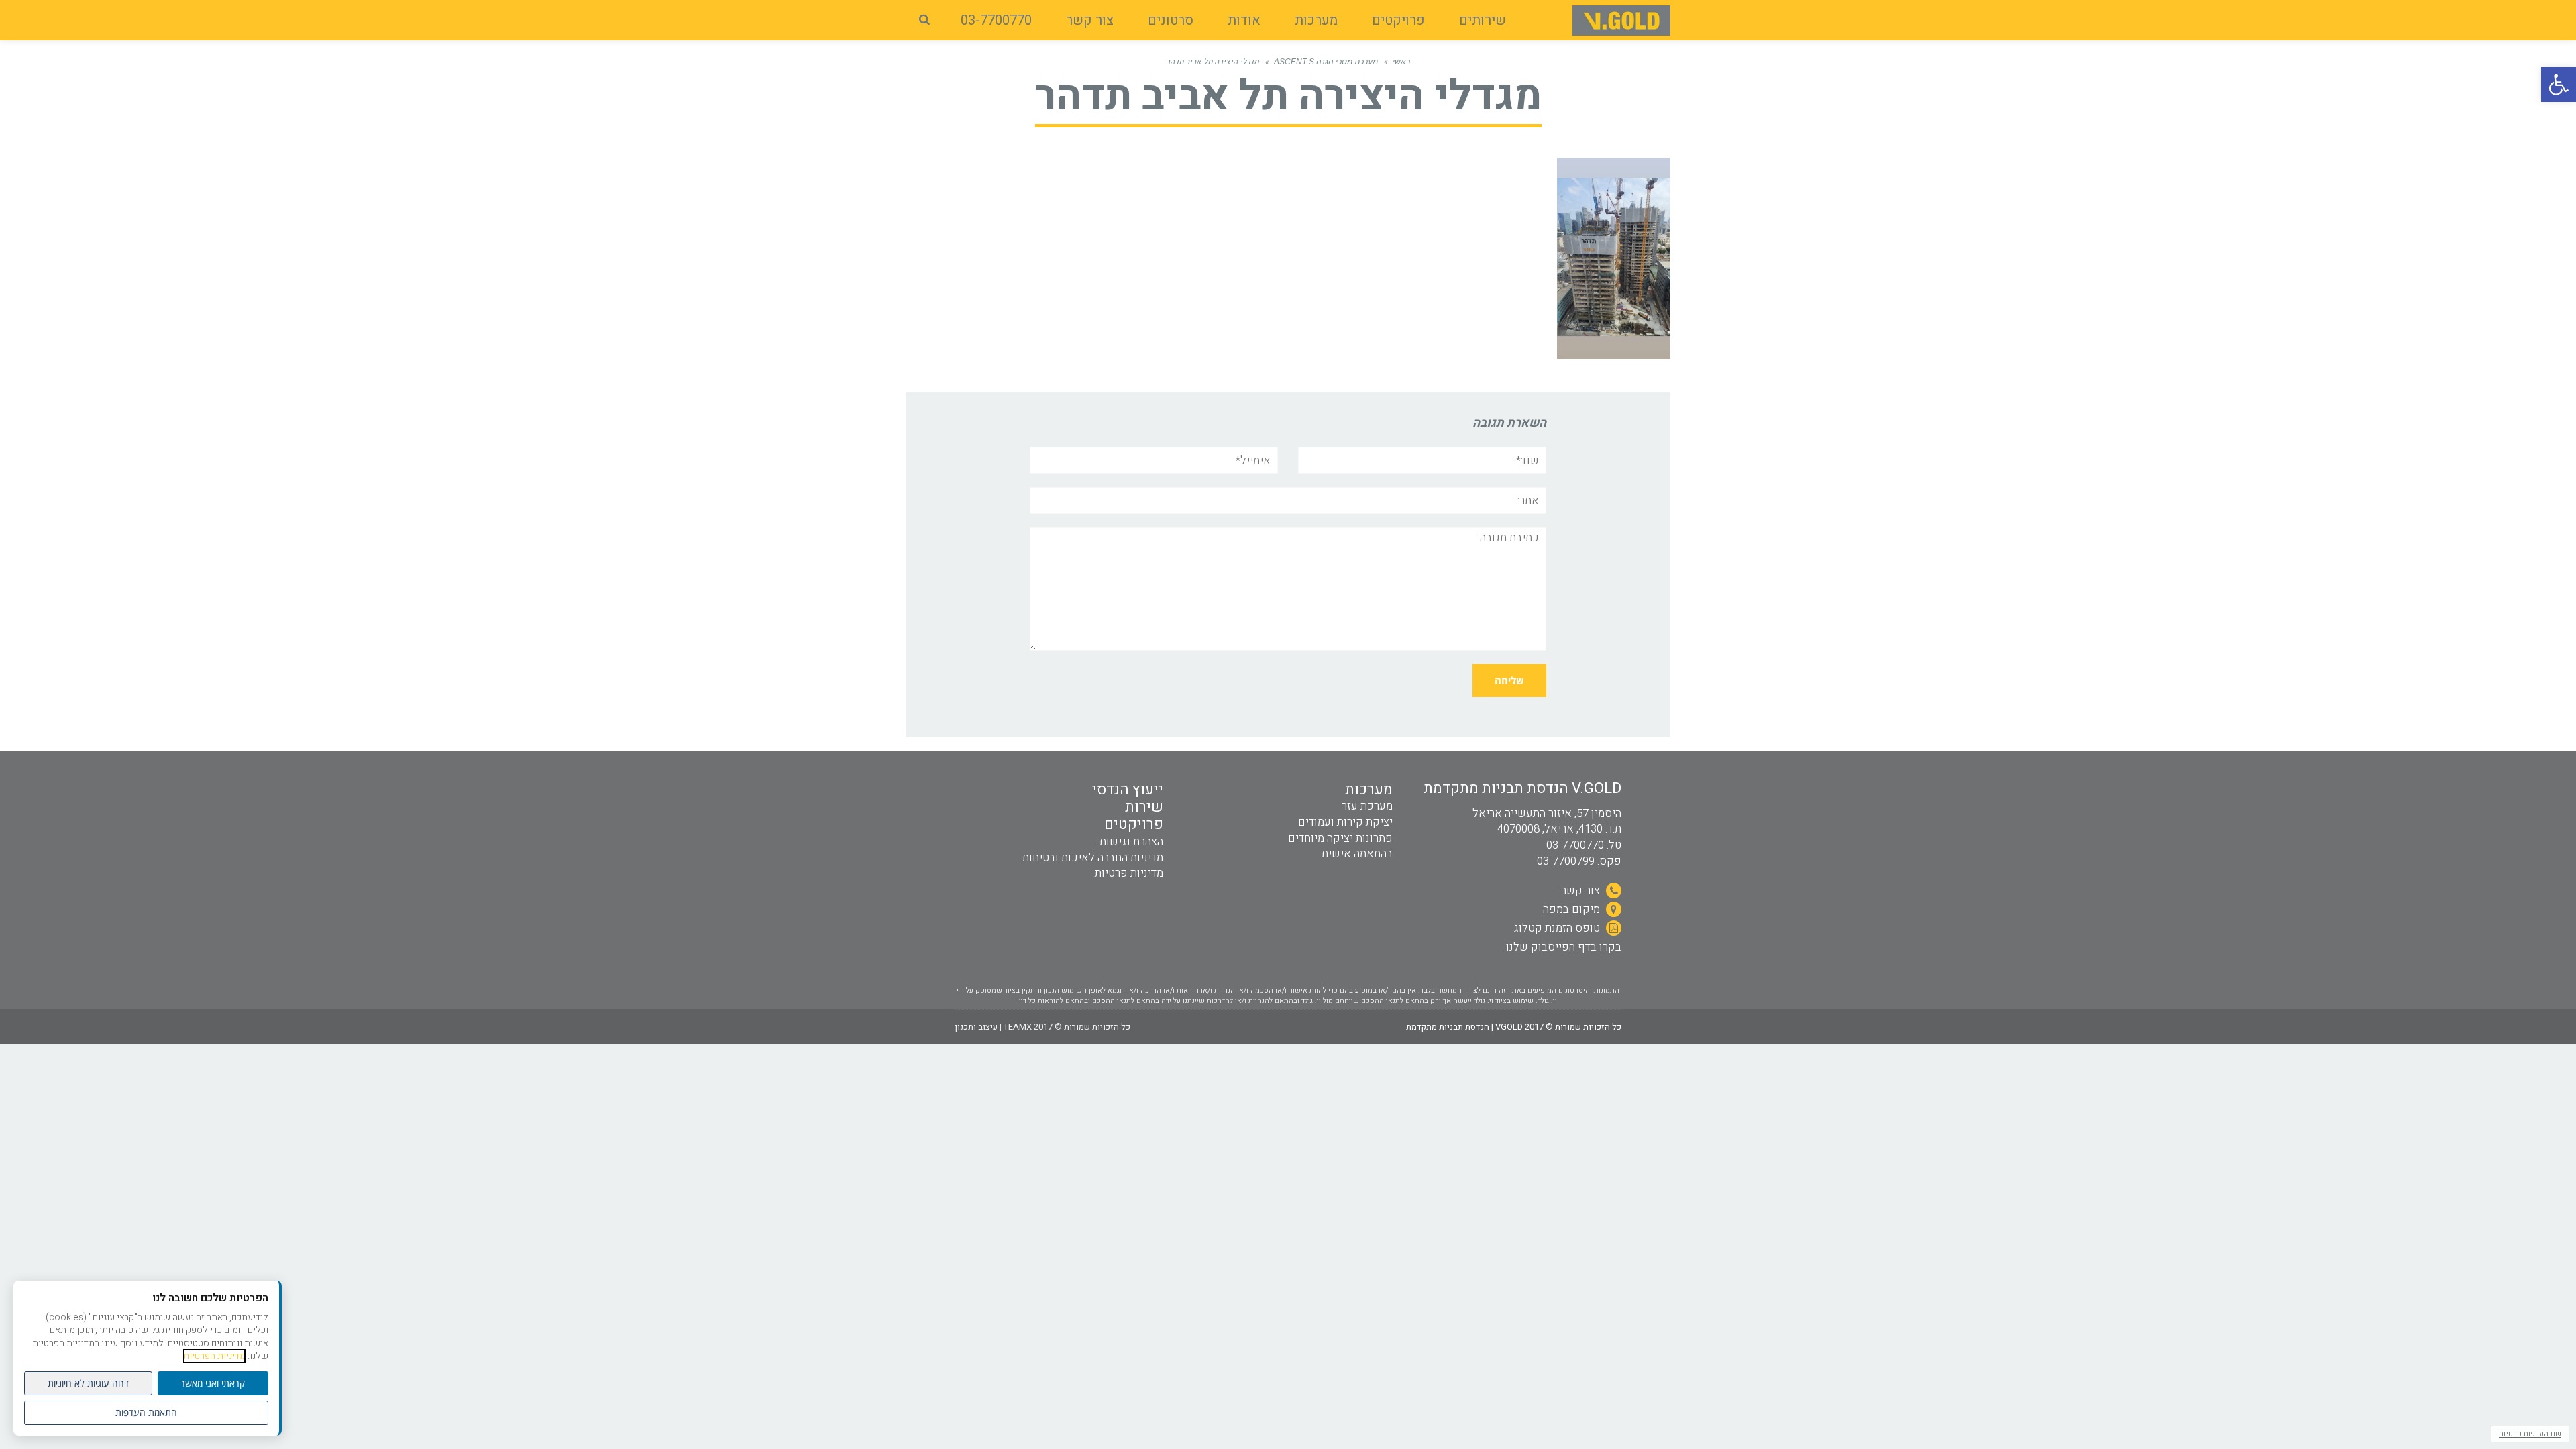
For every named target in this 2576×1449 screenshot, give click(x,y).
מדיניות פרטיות (1129, 873)
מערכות (1369, 790)
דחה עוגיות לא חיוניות (88, 1383)
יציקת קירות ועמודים (1345, 822)
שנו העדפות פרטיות (2530, 1434)
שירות (1144, 807)
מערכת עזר (1367, 806)
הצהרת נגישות (1131, 842)
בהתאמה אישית (1357, 854)
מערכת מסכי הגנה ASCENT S (1326, 62)
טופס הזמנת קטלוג (1558, 928)
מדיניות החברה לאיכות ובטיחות (1093, 858)
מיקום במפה (1573, 909)
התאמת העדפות (146, 1412)
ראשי (1401, 62)
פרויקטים (1134, 824)
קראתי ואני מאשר (213, 1383)
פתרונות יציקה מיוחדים (1340, 838)
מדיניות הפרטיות (214, 1356)
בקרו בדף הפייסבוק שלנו (1564, 947)
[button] (2559, 85)
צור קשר (1582, 891)
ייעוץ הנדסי (1128, 790)
